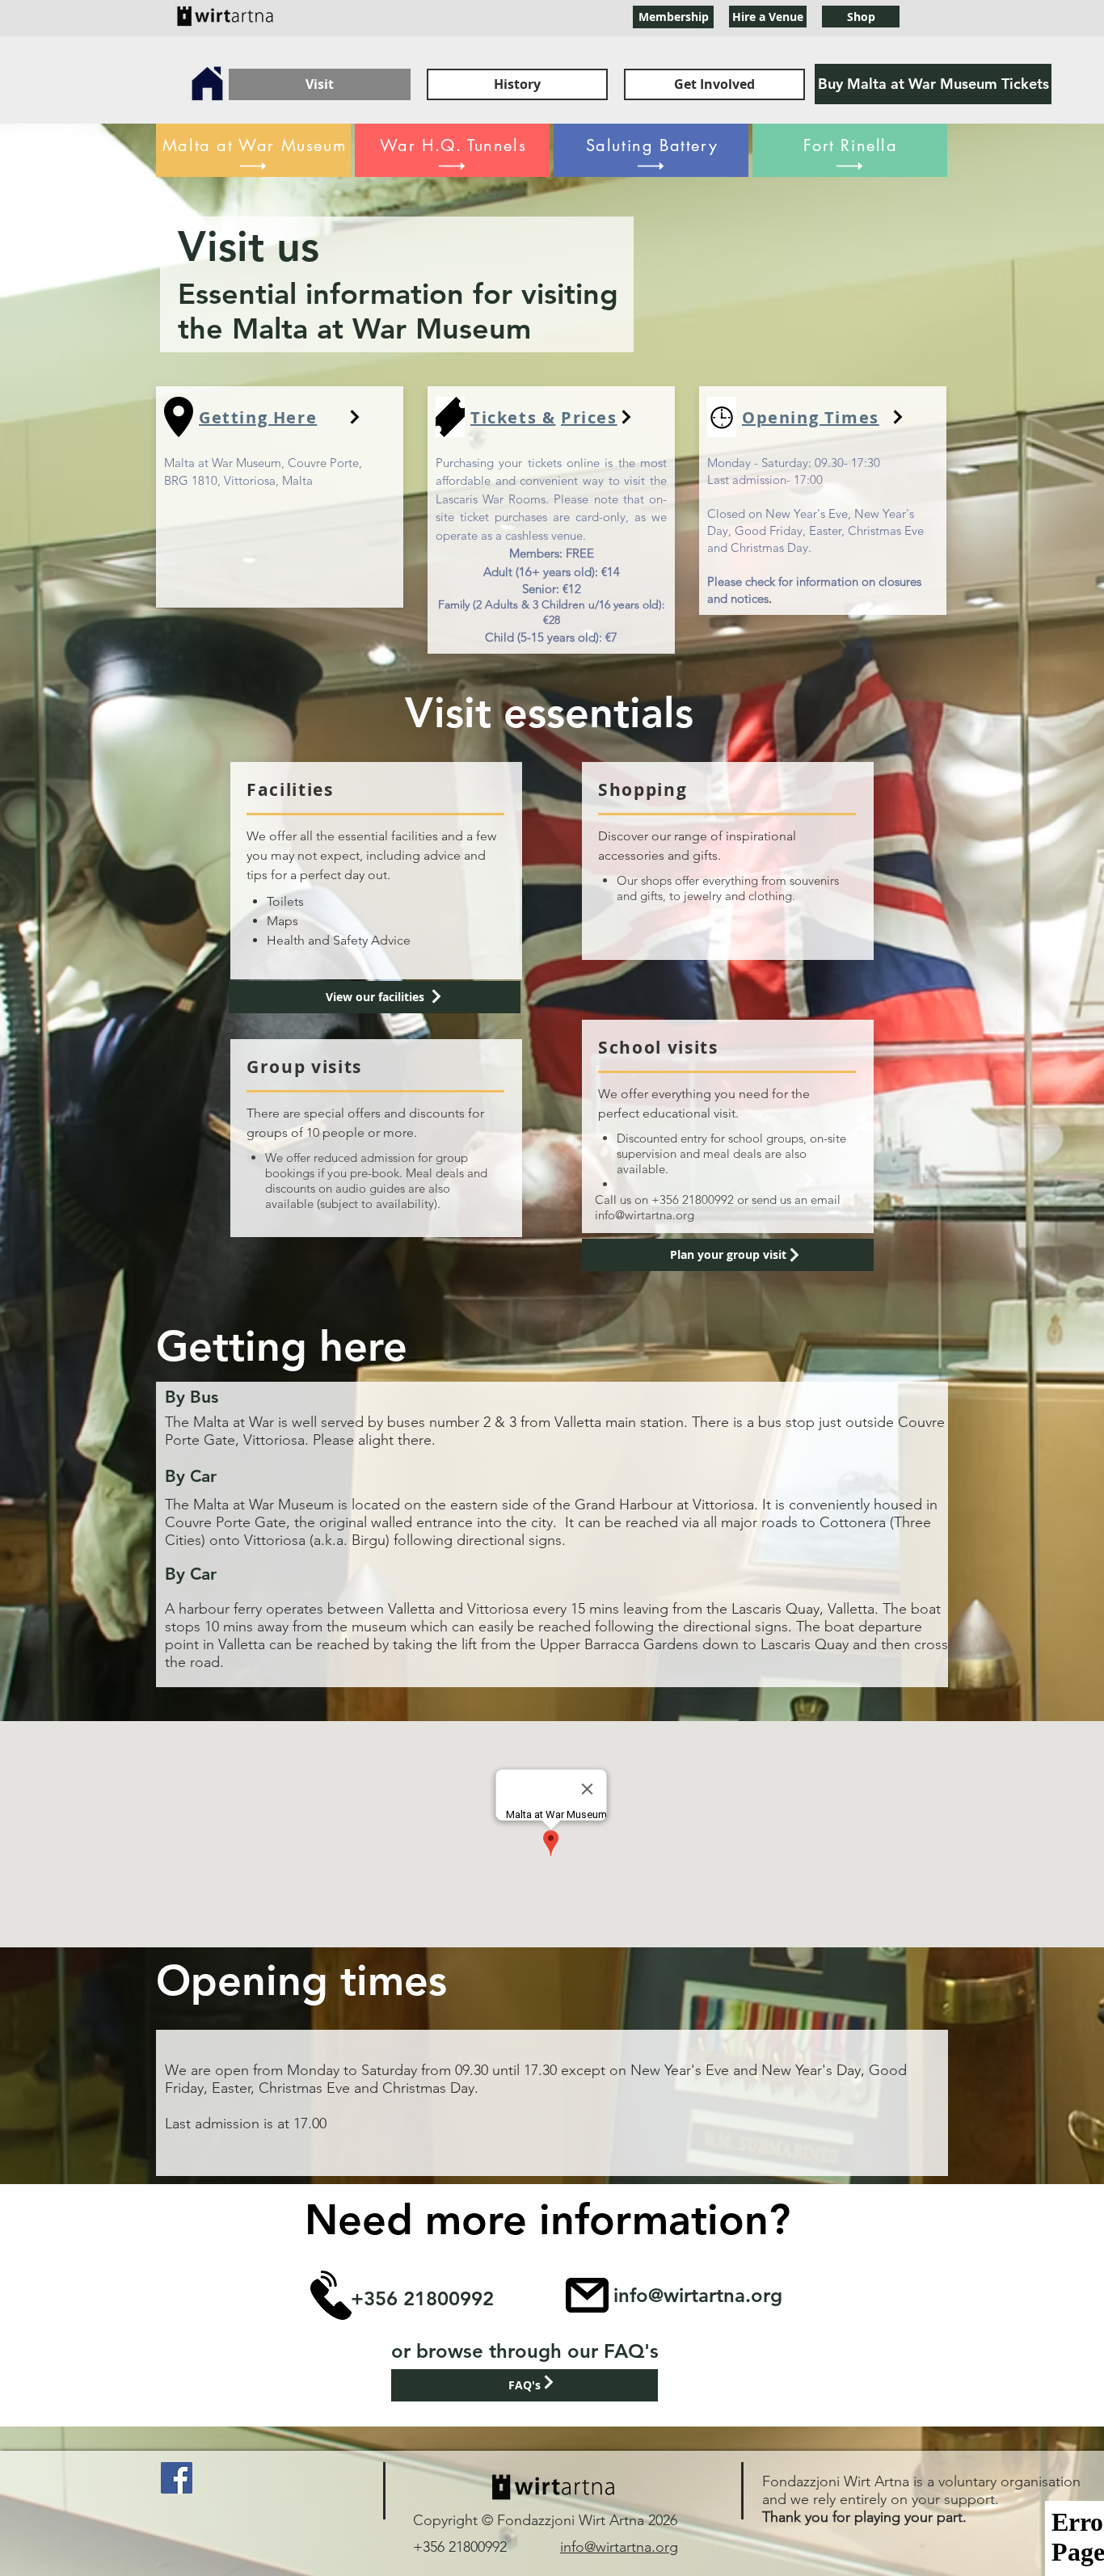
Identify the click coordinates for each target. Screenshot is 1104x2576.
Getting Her (253, 417)
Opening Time (806, 417)
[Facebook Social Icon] (177, 2478)
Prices (589, 417)
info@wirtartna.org (645, 1215)
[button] (861, 17)
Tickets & (513, 417)
